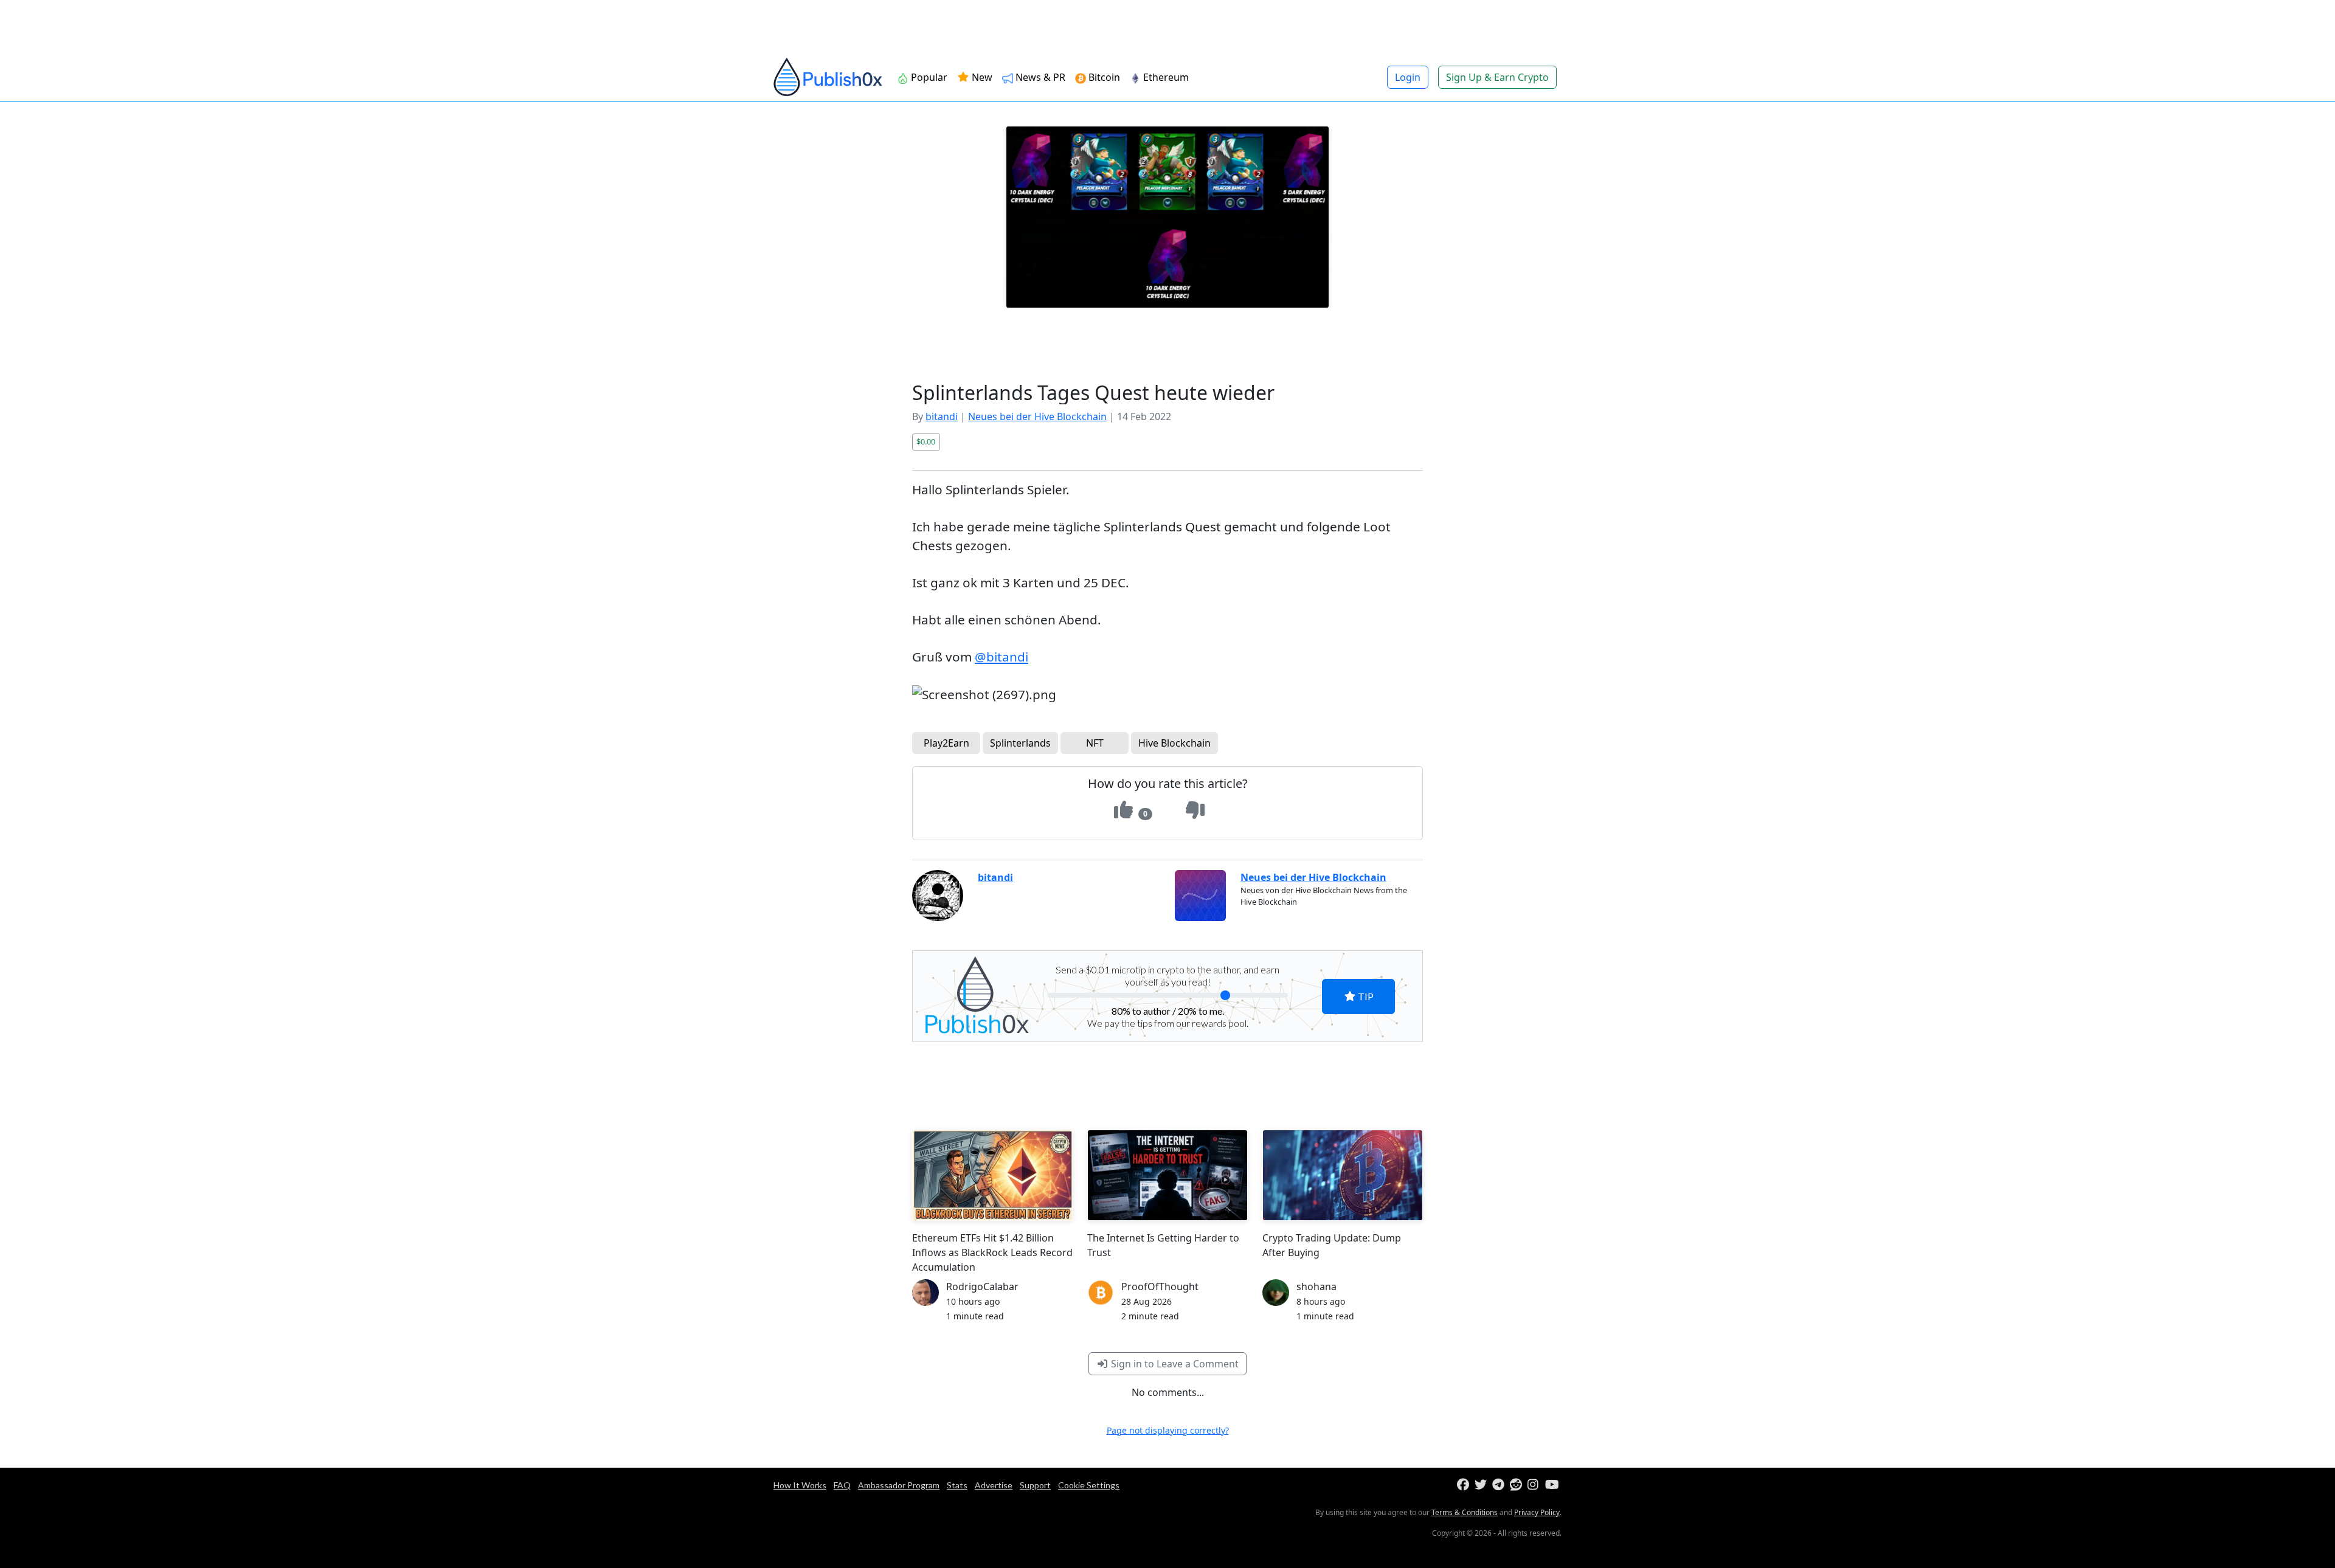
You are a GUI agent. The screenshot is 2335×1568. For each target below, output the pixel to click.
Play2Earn (946, 743)
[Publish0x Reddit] (1517, 1485)
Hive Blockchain (1174, 743)
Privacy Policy (1537, 1512)
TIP (1365, 996)
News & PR (1040, 77)
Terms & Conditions (1465, 1512)
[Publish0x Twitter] (1482, 1485)
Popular (929, 77)
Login (1408, 77)
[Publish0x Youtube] (1553, 1485)
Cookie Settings (1089, 1485)
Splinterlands (1020, 743)
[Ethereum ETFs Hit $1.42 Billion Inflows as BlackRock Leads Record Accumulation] (992, 1175)
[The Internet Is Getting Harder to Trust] (1167, 1175)
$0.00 (926, 441)
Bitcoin (1104, 77)
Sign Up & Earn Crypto (1497, 77)
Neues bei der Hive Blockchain (1037, 416)
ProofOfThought (1160, 1287)
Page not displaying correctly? (1168, 1430)
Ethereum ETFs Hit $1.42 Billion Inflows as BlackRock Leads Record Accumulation (992, 1252)
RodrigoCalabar (982, 1287)
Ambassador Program (899, 1485)
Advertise (994, 1485)
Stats (957, 1485)
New (981, 77)
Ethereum (1166, 77)
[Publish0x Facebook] (1465, 1485)
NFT (1095, 743)
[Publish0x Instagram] (1535, 1485)
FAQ (842, 1485)
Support (1035, 1485)
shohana (1316, 1287)
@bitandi (1001, 657)
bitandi (942, 416)
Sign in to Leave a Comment (1174, 1364)
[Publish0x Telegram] (1500, 1485)
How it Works (800, 1485)
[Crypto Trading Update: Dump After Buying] (1343, 1175)
